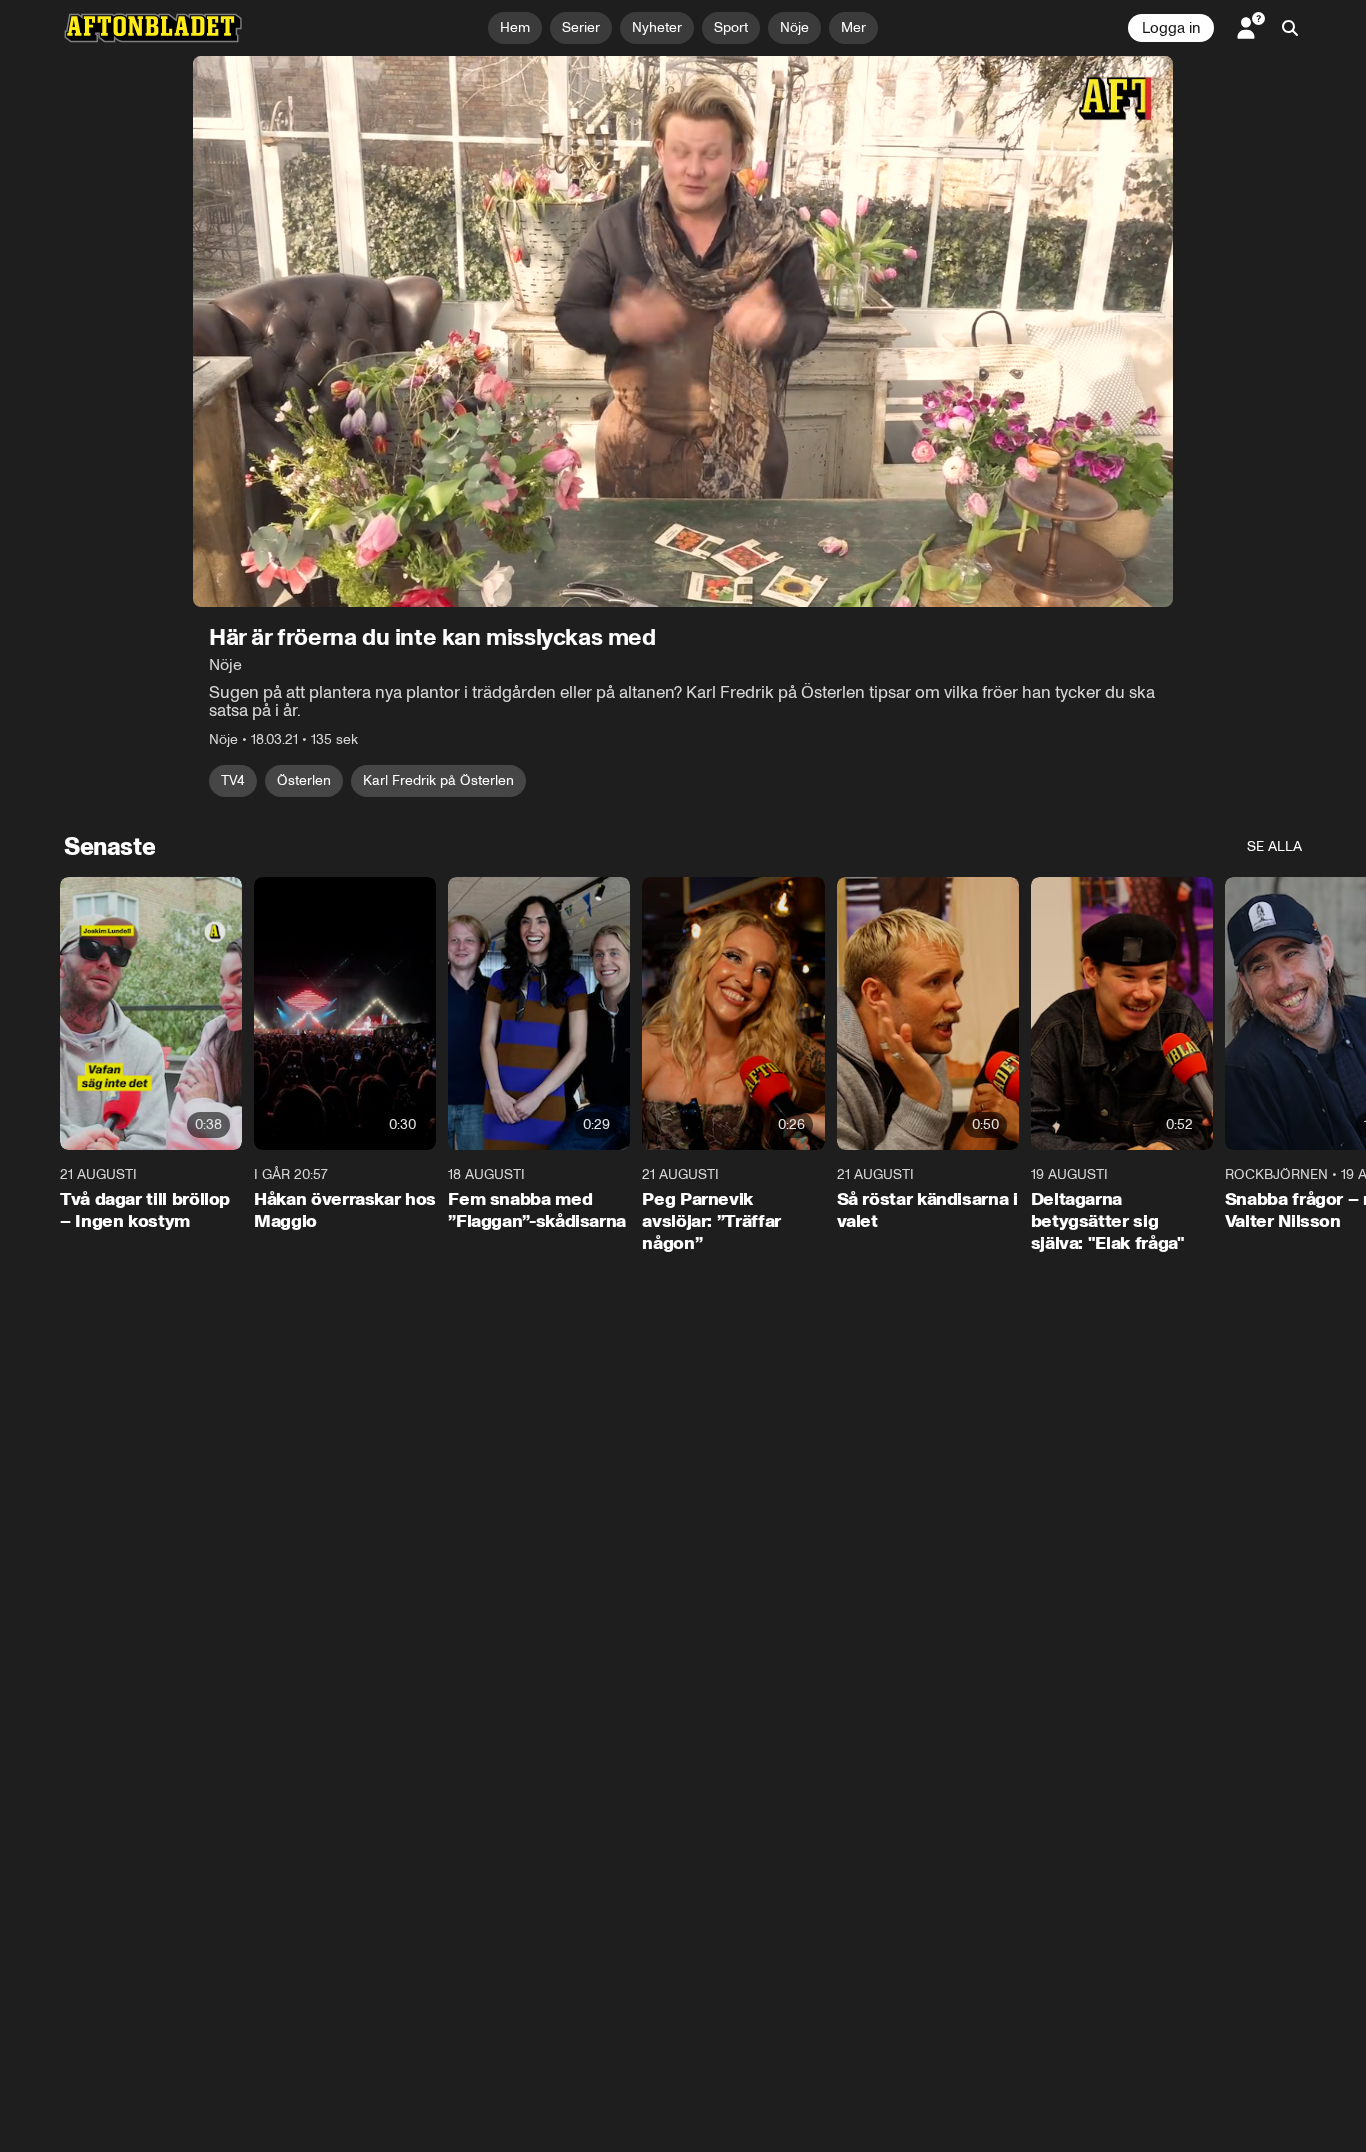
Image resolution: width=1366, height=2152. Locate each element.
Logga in (1171, 28)
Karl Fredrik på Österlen (438, 780)
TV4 (233, 780)
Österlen (304, 780)
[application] (683, 331)
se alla (1274, 846)
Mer (853, 27)
